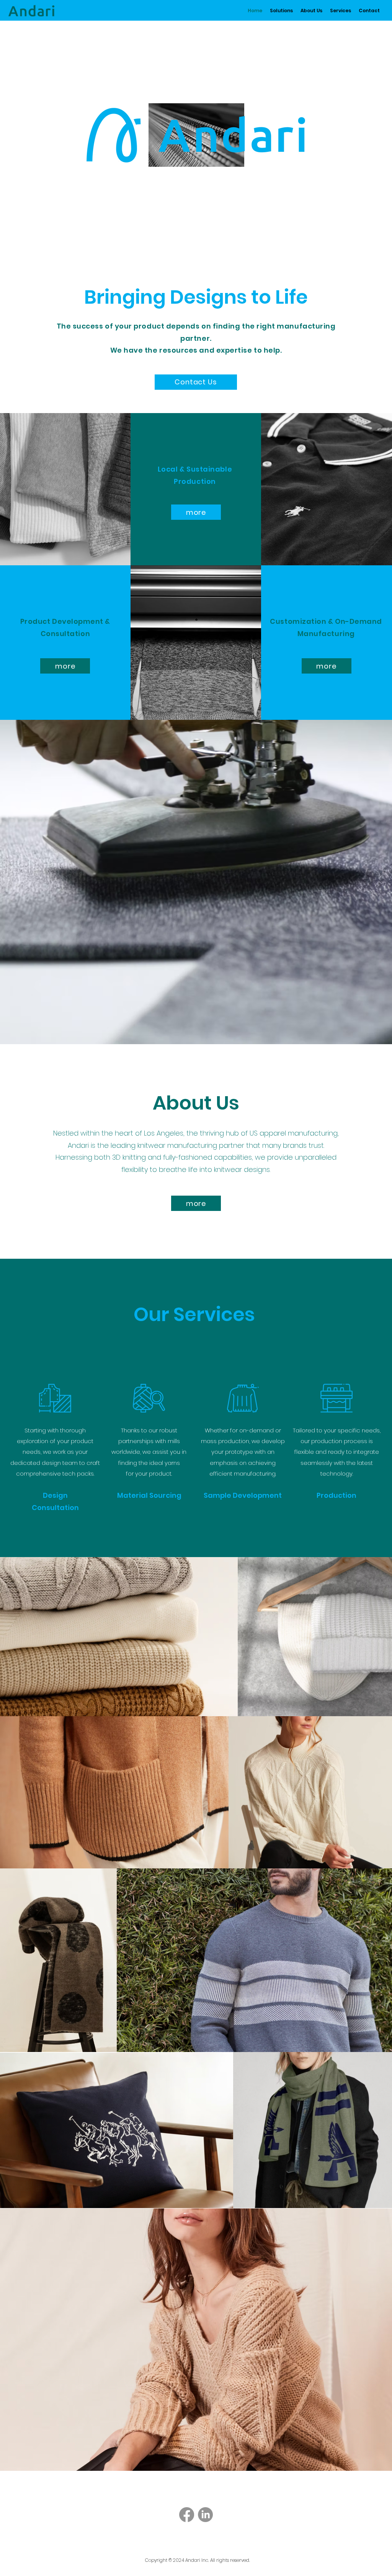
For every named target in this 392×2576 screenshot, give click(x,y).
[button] (281, 11)
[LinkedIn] (205, 2515)
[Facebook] (187, 2515)
